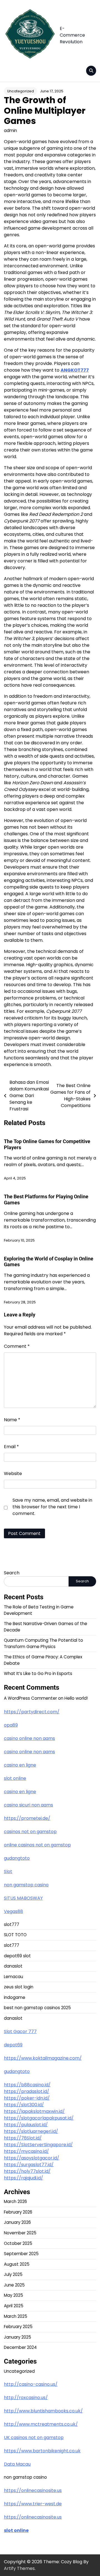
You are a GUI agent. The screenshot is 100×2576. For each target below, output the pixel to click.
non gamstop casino (26, 1885)
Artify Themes (19, 2568)
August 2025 (17, 2264)
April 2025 (14, 2306)
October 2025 (18, 2243)
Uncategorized (21, 91)
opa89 (11, 1725)
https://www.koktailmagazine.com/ (43, 2058)
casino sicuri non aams (28, 1805)
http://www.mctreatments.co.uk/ (41, 2424)
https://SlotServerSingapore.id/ (38, 2145)
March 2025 (16, 2316)
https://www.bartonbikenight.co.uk (42, 2451)
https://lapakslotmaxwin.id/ (34, 2111)
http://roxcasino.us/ (26, 2398)
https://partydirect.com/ (32, 1712)
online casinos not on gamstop (37, 1845)
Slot (8, 1871)
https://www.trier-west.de (33, 2504)
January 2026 (17, 2222)
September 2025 (21, 2254)
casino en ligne (20, 1765)
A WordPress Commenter (30, 1698)
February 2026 (18, 2212)
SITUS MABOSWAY (23, 1898)
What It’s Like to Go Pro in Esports (38, 1673)
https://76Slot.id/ (23, 2138)
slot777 (12, 1924)
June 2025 (14, 2285)
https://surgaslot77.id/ (29, 2165)
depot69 (13, 2045)
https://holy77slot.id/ (27, 2171)
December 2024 (20, 2347)
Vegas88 (13, 1911)
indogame (15, 1997)
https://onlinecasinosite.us (33, 2490)
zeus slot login (19, 1987)
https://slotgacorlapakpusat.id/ (39, 2118)
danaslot (13, 1966)
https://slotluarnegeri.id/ (31, 2131)
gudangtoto (17, 1858)
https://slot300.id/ (24, 2105)
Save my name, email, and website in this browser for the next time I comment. (52, 1507)
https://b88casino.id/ (27, 2085)
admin (10, 130)
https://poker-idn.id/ (27, 2098)
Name (12, 1420)
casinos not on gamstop (30, 1832)
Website (13, 1474)
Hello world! (76, 1698)
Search (12, 1573)
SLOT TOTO (15, 1935)
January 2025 (17, 2337)
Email (11, 1447)
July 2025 (13, 2274)
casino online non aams (29, 1738)
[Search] (91, 71)
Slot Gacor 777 (20, 2031)
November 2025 (20, 2233)
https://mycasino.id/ (26, 2151)
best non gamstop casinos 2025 (37, 2008)
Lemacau (13, 1977)
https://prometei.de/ (27, 1818)
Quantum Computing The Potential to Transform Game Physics (43, 1643)
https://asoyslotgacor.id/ (32, 2158)
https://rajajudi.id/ (23, 2178)
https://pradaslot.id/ (27, 2091)
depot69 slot (17, 1956)
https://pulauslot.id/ (26, 2125)
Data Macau (17, 2464)
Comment (17, 1346)
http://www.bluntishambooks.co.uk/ (43, 2411)
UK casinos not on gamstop (34, 2437)
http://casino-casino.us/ (31, 2384)
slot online (15, 1778)
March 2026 (15, 2201)
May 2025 (13, 2295)
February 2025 (18, 2327)
